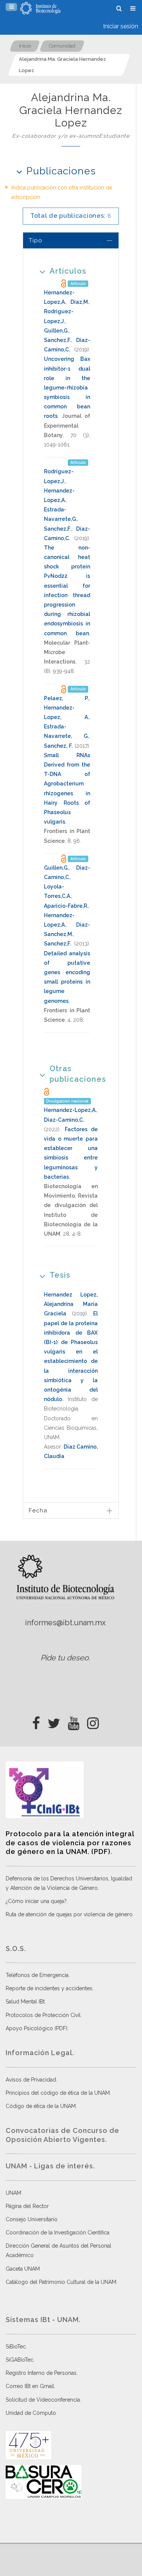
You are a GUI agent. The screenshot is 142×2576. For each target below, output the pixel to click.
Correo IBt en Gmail (30, 2386)
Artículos (68, 271)
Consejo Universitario (32, 2219)
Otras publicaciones (78, 1074)
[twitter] (54, 1721)
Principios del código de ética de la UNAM (58, 2093)
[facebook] (36, 1721)
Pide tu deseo (65, 1658)
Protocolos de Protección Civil (43, 2015)
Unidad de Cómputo (31, 2413)
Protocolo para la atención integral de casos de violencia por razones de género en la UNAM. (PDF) (70, 1843)
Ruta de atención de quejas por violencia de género (69, 1914)
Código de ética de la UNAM (41, 2106)
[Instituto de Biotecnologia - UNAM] (40, 8)
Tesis (60, 1275)
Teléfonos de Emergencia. (38, 1975)
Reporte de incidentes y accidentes (49, 1988)
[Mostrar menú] (11, 7)
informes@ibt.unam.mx (65, 1623)
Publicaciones (61, 171)
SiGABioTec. (20, 2360)
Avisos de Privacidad (31, 2080)
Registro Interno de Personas (41, 2373)
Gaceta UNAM (23, 2269)
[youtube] (74, 1721)
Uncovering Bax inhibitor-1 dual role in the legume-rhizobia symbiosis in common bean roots (67, 387)
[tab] (71, 240)
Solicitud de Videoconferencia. (43, 2400)
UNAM (13, 2193)
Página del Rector (27, 2206)
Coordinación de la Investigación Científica (58, 2233)
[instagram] (93, 1721)
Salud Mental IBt (25, 2002)
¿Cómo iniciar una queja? (36, 1901)
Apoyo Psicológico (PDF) (37, 2028)
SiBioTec (16, 2347)
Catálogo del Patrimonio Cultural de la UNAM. (62, 2282)
